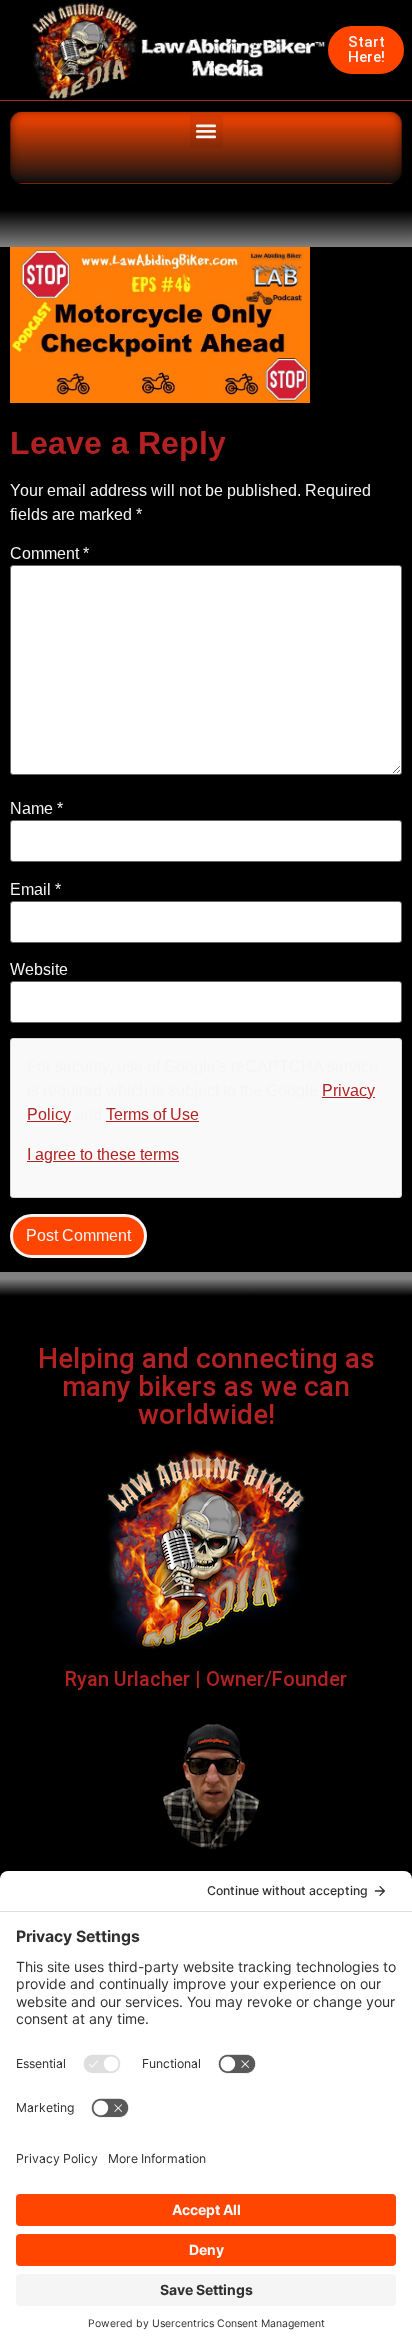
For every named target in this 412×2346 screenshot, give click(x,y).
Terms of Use (152, 1114)
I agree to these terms (103, 1154)
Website (39, 970)
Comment (49, 554)
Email (35, 890)
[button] (206, 131)
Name (36, 809)
